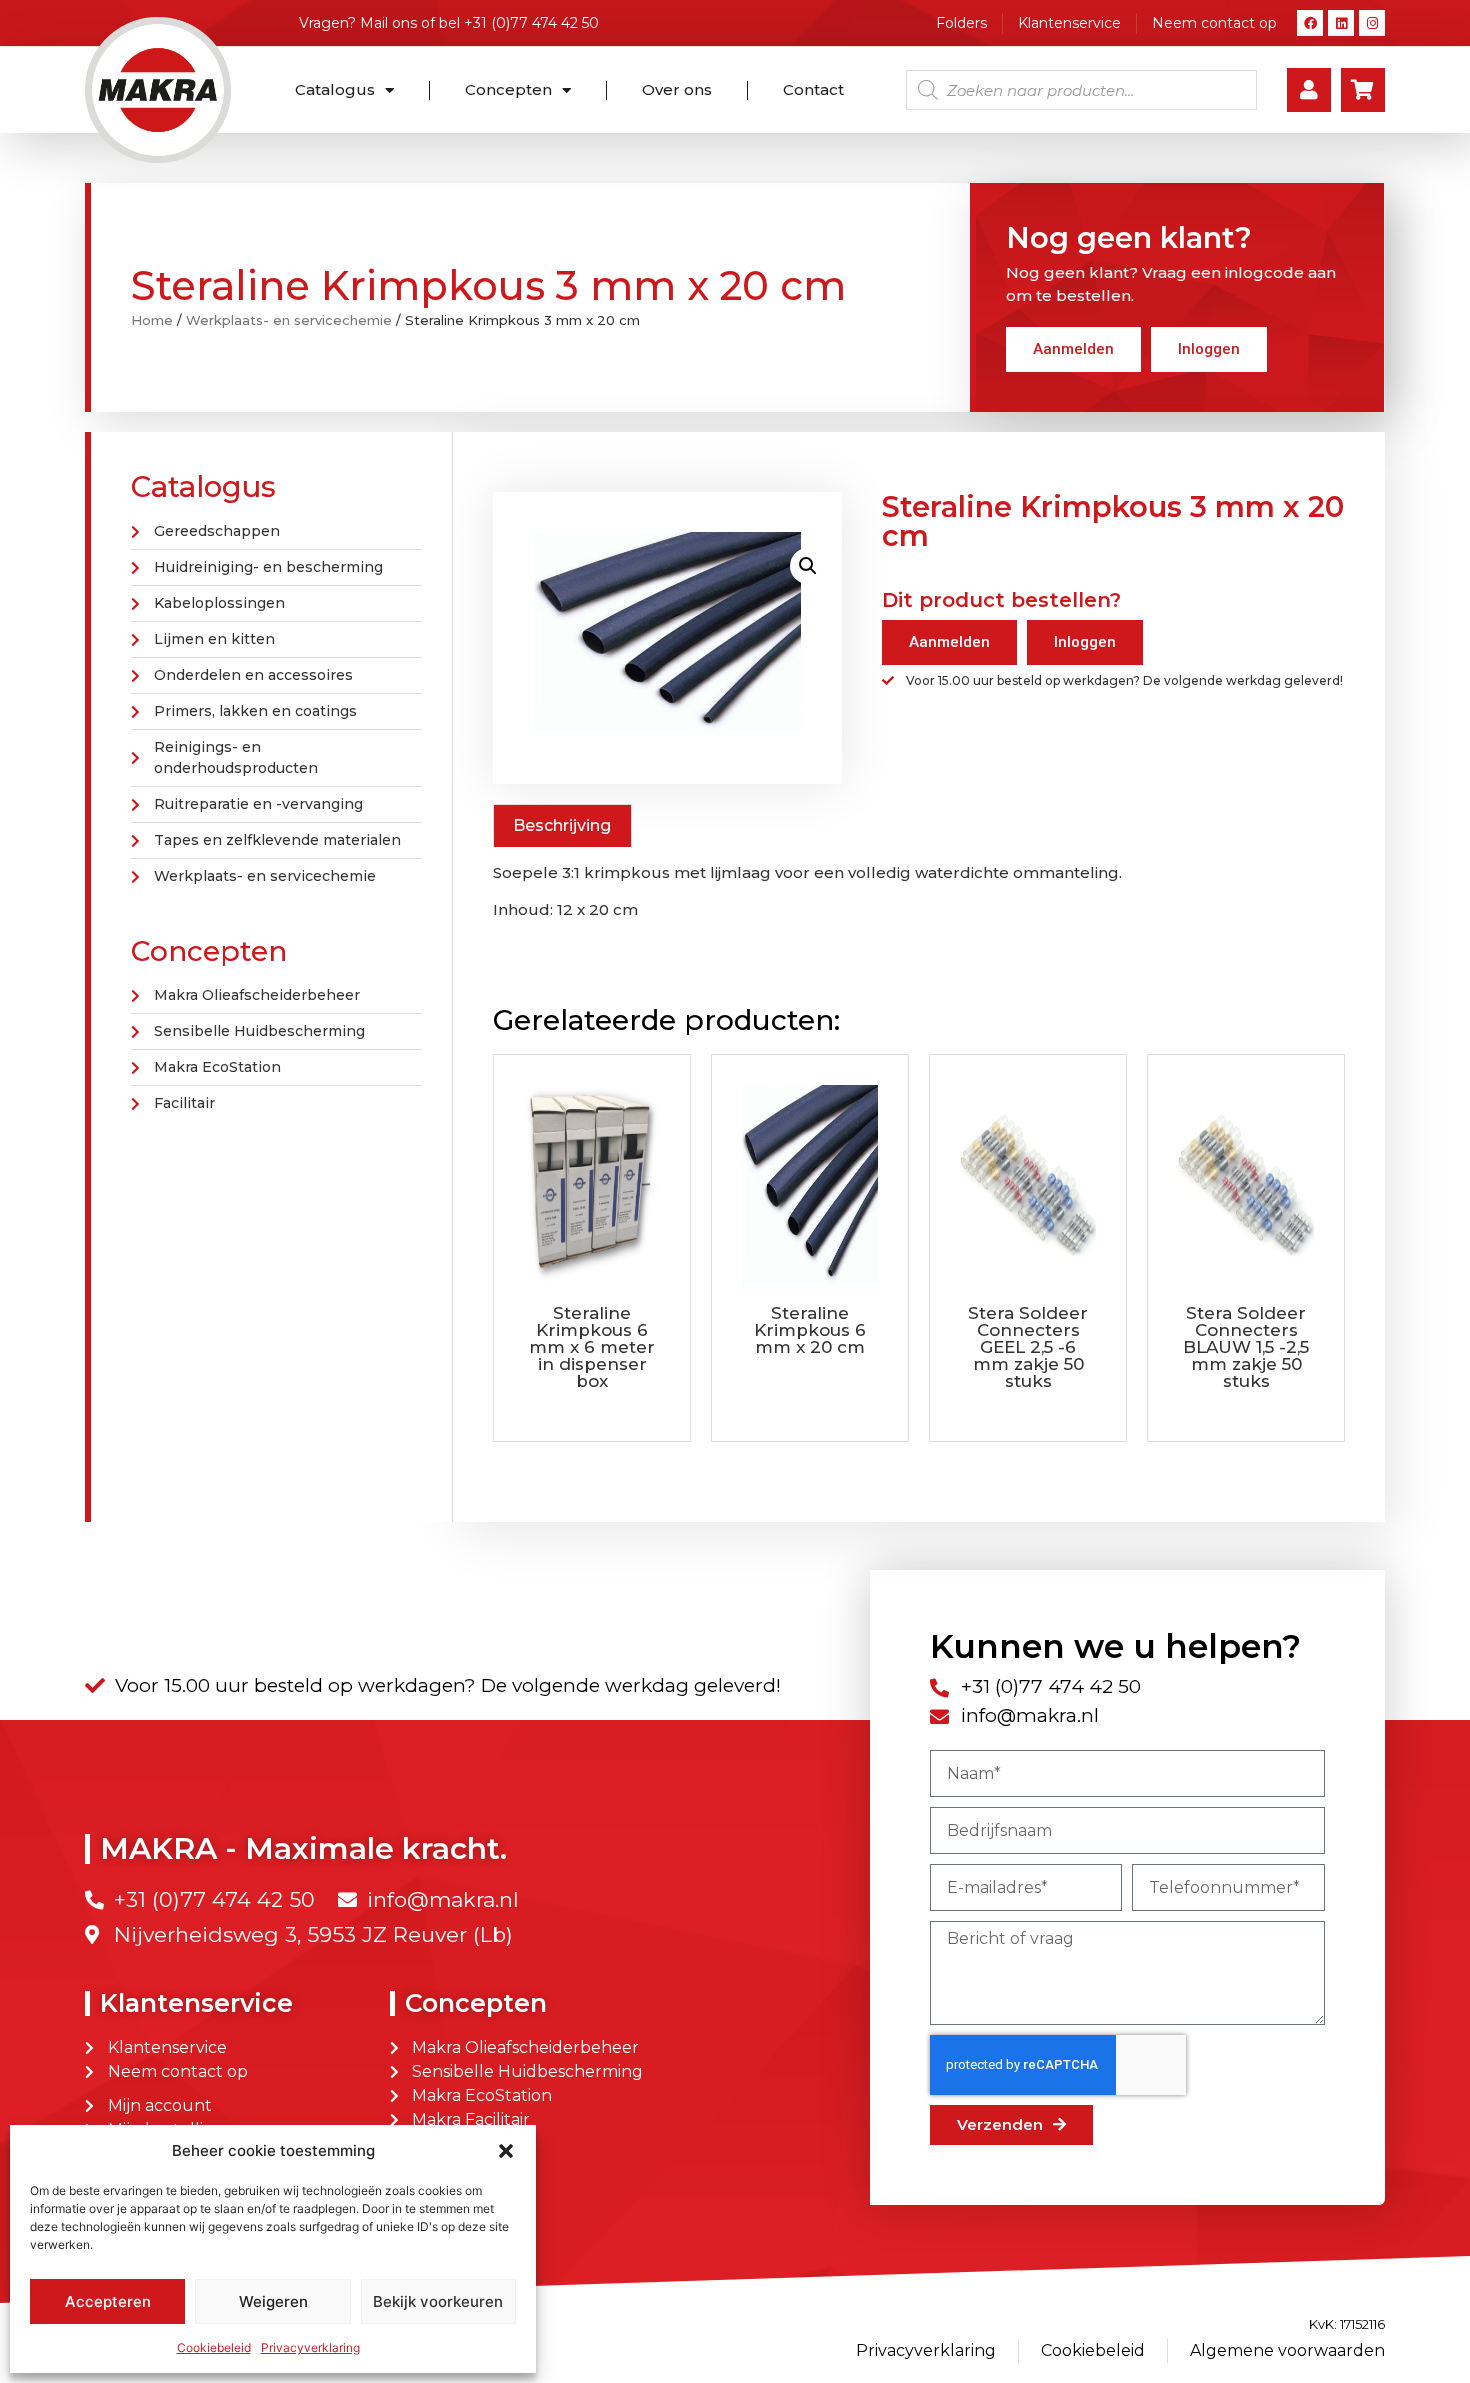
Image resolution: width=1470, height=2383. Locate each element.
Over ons (677, 89)
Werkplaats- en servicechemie (289, 320)
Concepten (508, 89)
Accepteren (108, 2301)
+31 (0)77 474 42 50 (531, 23)
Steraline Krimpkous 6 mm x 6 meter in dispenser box (592, 1347)
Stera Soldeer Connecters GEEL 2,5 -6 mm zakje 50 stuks (1028, 1347)
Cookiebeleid (214, 2347)
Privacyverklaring (310, 2347)
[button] (506, 2151)
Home (152, 320)
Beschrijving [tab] (562, 825)
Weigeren (273, 2301)
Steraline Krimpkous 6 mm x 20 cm (810, 1330)
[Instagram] (1372, 23)
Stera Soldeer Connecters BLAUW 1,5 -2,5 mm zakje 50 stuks (1246, 1347)
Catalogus (335, 89)
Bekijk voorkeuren (438, 2301)
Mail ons (388, 23)
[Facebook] (1310, 23)
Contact (813, 89)
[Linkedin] (1341, 23)
